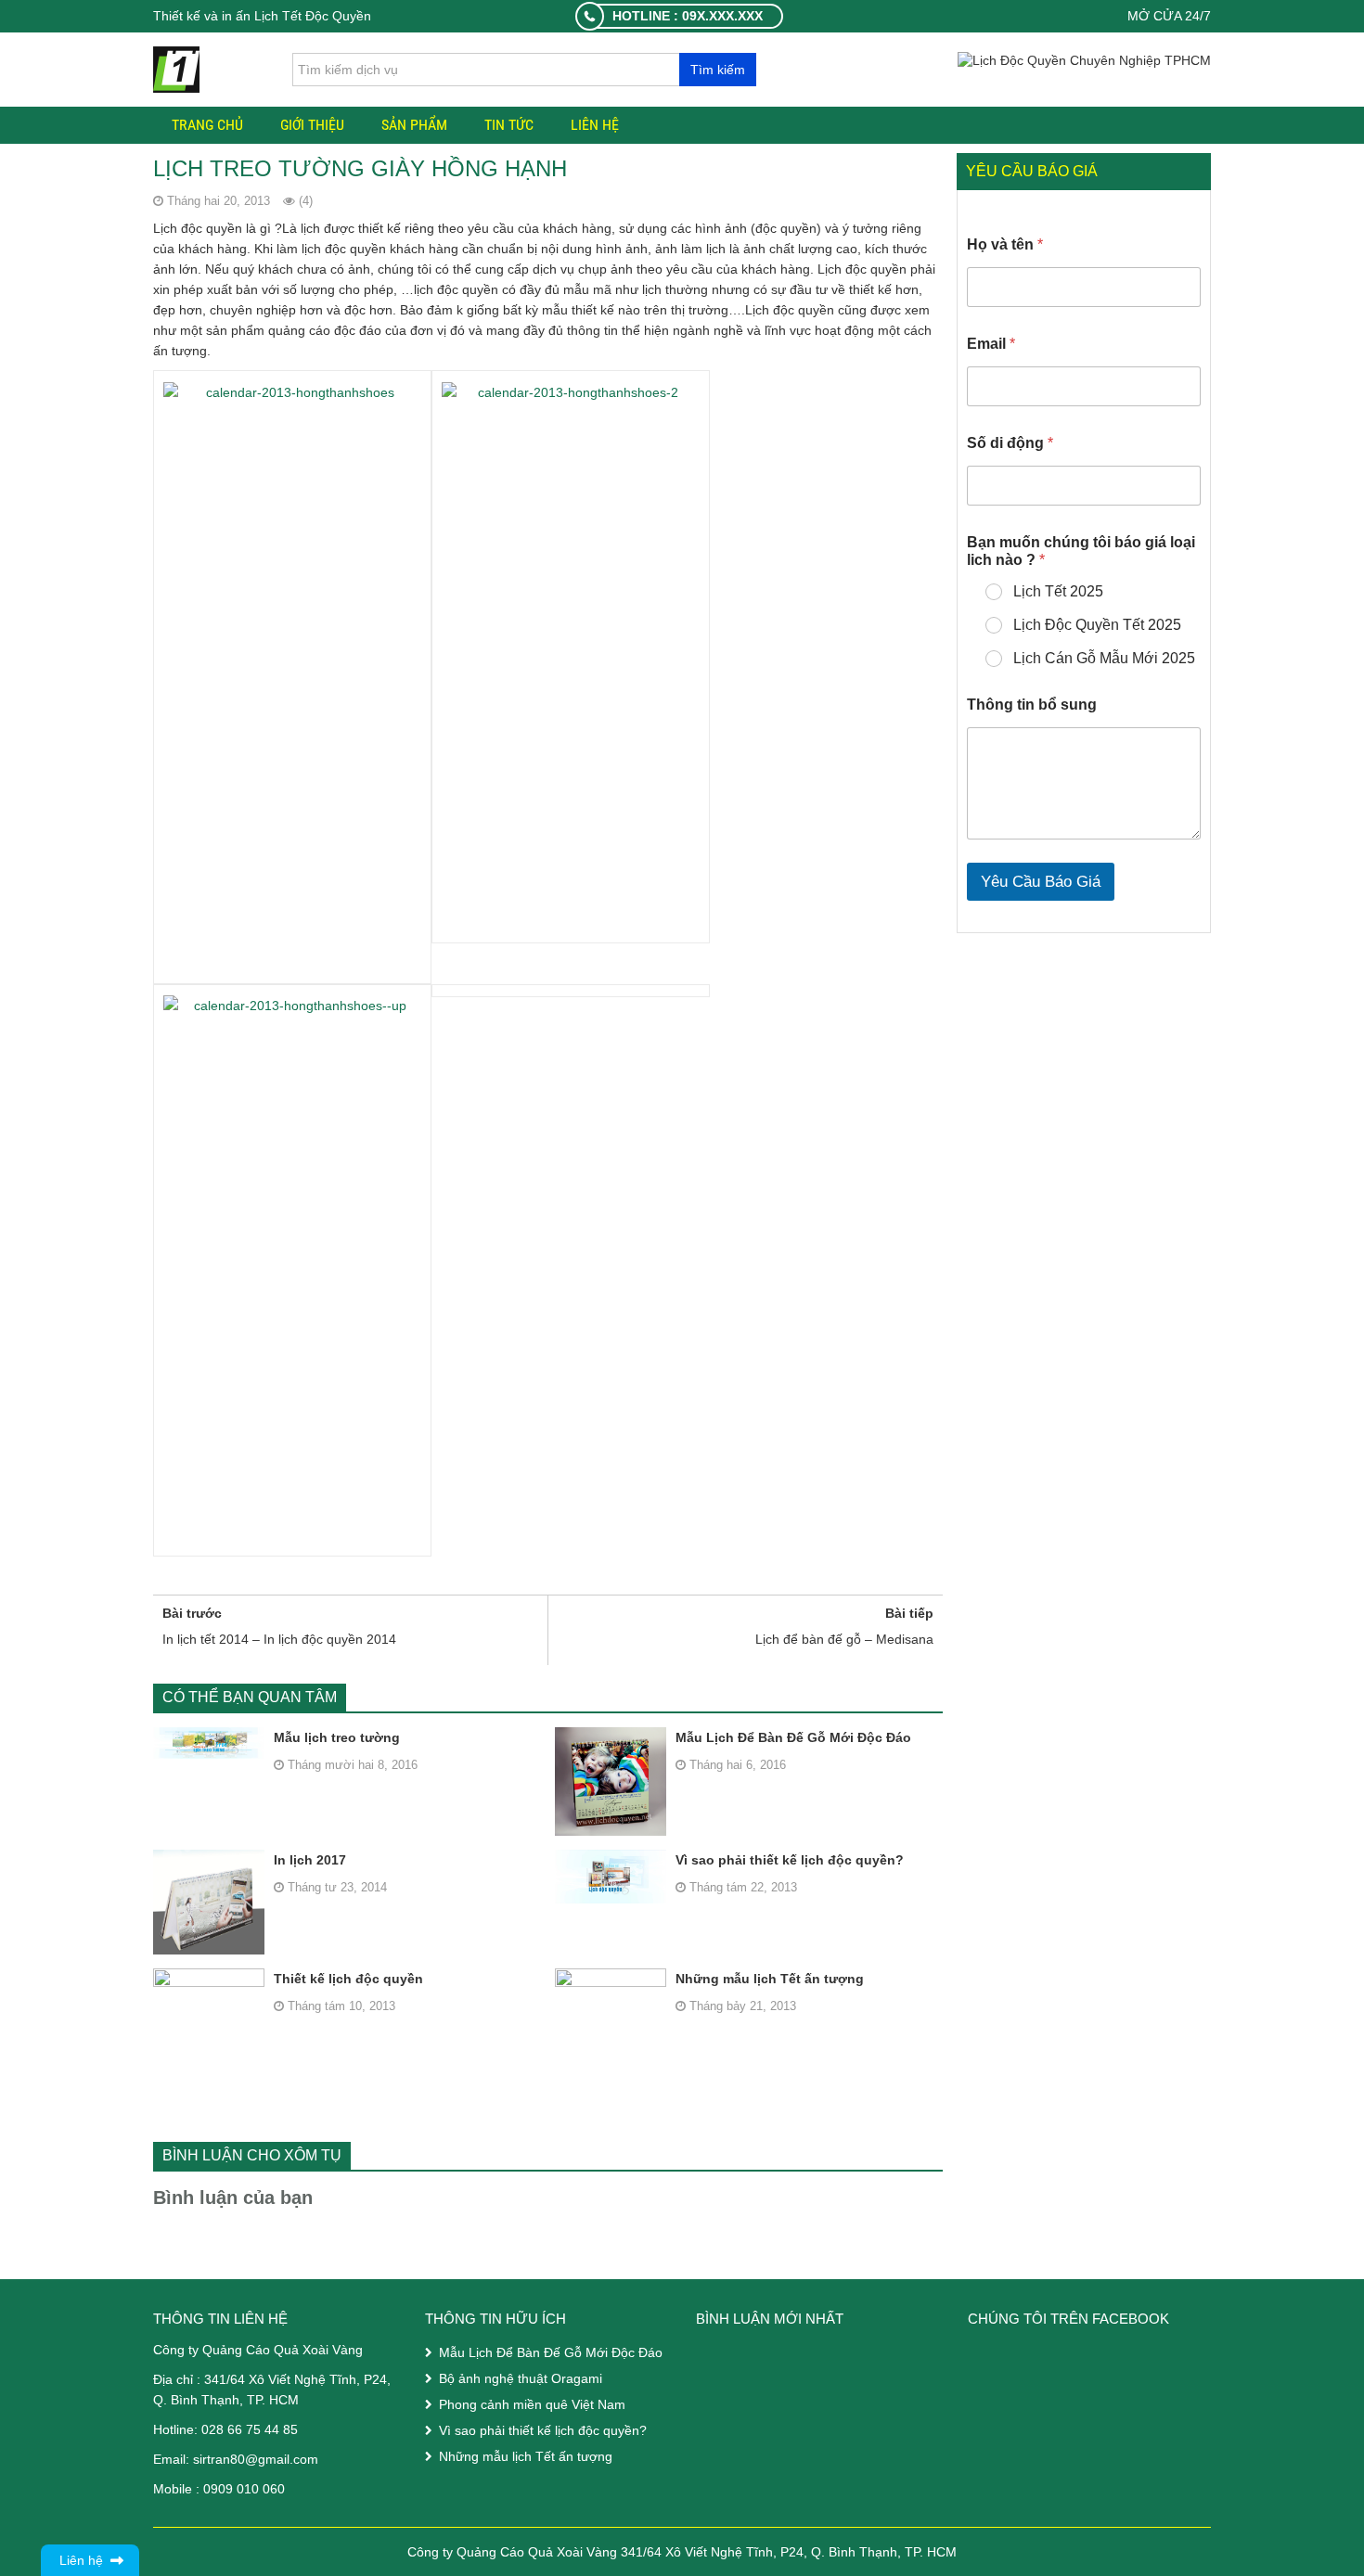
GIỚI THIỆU (312, 125)
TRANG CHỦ (207, 125)
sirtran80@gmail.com (256, 2459)
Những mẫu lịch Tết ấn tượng (770, 1979)
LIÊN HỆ (595, 125)
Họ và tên (1005, 244)
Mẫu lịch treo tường (337, 1737)
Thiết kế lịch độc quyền (348, 1979)
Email (991, 344)
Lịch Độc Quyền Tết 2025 (1097, 625)
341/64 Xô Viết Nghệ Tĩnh (280, 2379)
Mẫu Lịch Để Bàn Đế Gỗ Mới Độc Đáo (793, 1737)
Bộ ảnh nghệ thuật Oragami (521, 2378)
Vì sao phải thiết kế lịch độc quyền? (790, 1860)
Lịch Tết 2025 (1058, 591)
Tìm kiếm (718, 70)
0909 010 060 (244, 2489)
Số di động (1010, 443)
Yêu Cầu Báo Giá (1041, 882)
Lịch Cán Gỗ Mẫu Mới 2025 (1104, 658)
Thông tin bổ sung (1032, 705)
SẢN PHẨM (414, 125)
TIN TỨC (509, 125)
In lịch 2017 (310, 1860)
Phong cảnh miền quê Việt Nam (532, 2404)
